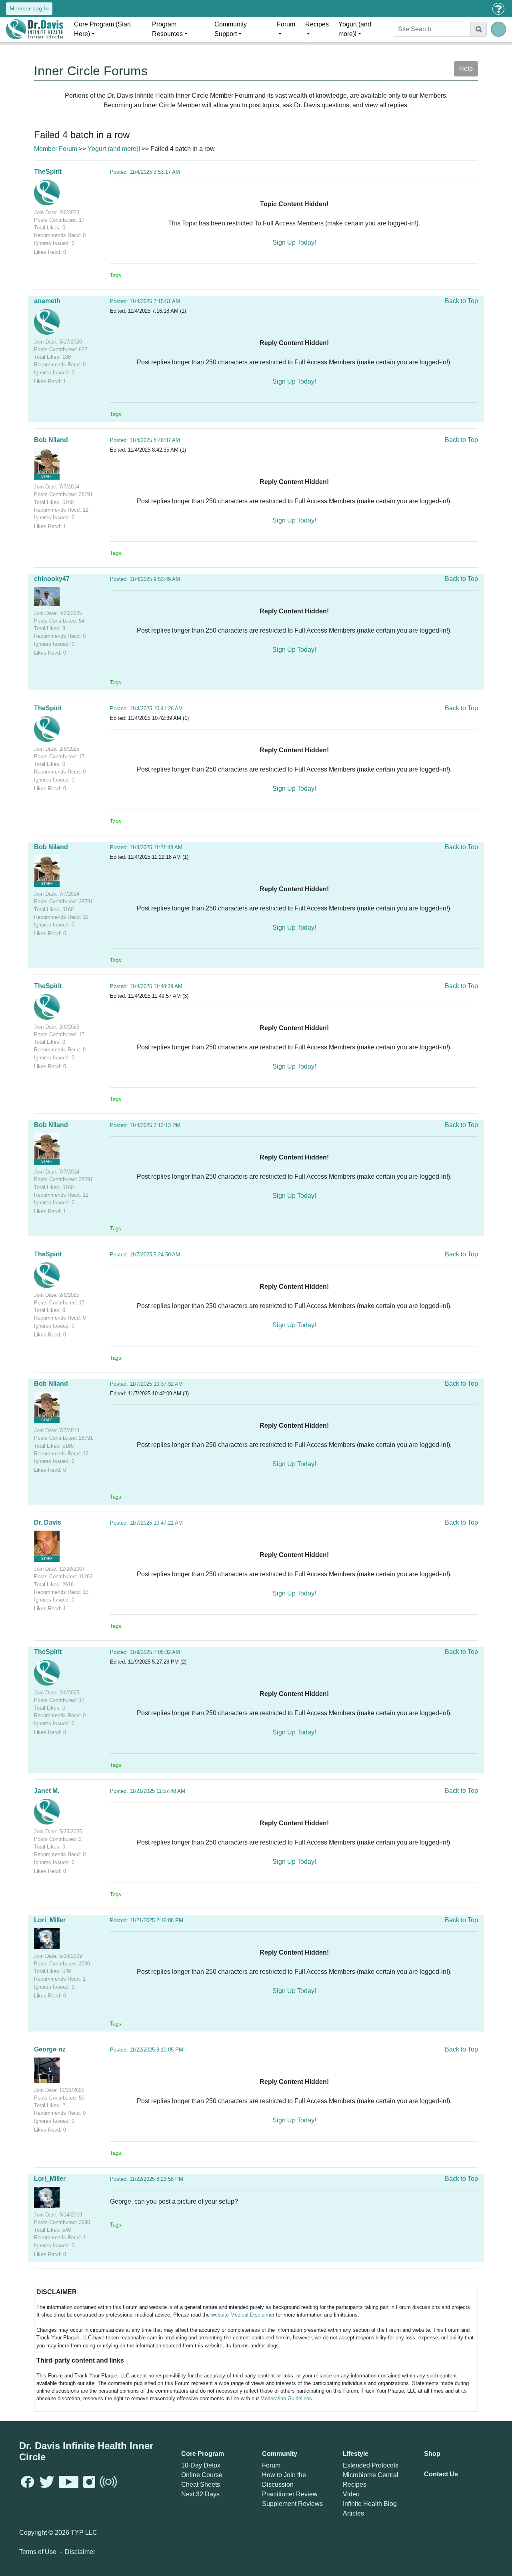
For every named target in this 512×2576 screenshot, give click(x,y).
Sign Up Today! (294, 242)
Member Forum (56, 149)
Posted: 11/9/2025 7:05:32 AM (145, 1652)
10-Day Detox (201, 2465)
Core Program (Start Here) (102, 29)
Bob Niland (51, 440)
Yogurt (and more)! (355, 29)
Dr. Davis (48, 1522)
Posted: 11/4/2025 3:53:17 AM (145, 172)
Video (351, 2494)
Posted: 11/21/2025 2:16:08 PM (147, 1920)
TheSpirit (48, 172)
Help (466, 69)
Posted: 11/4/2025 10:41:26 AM (146, 708)
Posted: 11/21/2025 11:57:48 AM (148, 1791)
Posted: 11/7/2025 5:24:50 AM (145, 1255)
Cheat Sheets (201, 2485)
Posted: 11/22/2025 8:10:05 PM (147, 2050)
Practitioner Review (290, 2494)
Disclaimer (80, 2552)
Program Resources (167, 29)
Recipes (317, 24)
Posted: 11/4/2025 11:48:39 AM (146, 986)
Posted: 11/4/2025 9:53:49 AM (145, 579)
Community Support (231, 29)
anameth (47, 301)
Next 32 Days (200, 2494)
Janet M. (47, 1791)
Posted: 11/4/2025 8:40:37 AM (145, 440)
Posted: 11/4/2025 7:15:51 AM (145, 301)
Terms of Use (38, 2552)
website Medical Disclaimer (243, 2315)
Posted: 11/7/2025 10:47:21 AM (146, 1523)
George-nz (50, 2049)
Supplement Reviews (292, 2504)
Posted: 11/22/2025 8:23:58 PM (147, 2179)
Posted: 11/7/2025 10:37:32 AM (146, 1384)
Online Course (202, 2475)
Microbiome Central (371, 2475)
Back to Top (461, 301)
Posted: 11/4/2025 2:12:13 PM (145, 1125)
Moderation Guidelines (286, 2398)
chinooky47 (52, 579)
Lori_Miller (50, 1920)
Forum (286, 24)
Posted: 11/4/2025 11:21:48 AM (146, 847)
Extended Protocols (371, 2465)
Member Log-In (29, 8)
